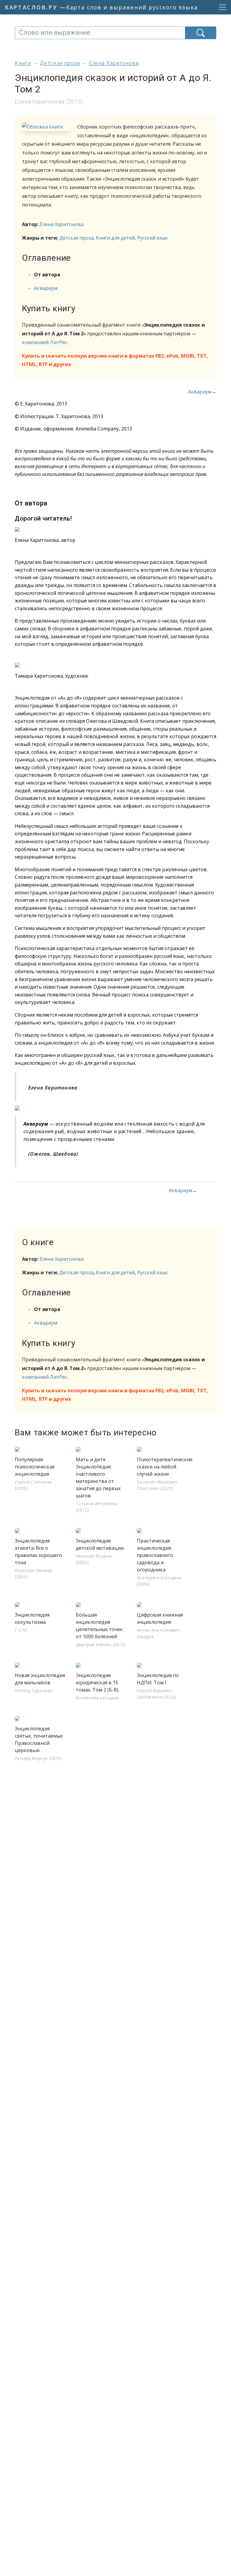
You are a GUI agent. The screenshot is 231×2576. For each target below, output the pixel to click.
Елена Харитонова (62, 224)
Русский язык (152, 238)
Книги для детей (115, 238)
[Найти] (201, 33)
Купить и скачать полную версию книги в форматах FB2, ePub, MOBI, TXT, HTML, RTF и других (115, 360)
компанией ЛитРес (45, 342)
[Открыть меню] (221, 7)
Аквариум (46, 288)
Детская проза (76, 238)
